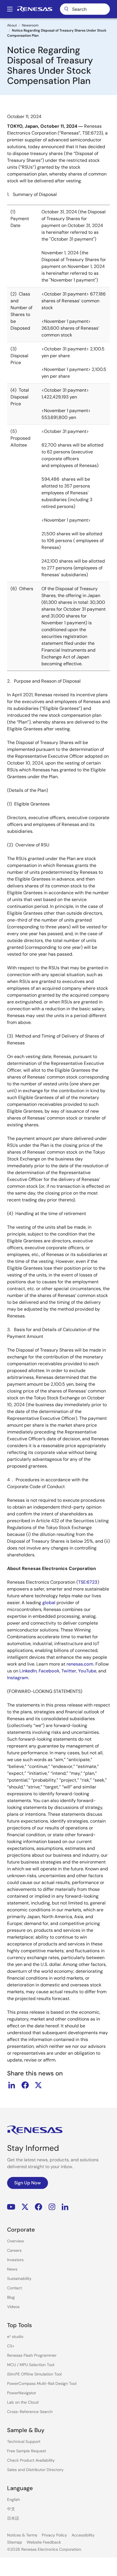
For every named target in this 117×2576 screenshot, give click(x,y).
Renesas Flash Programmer (32, 2355)
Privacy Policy (54, 2535)
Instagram (52, 2207)
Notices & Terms (22, 2535)
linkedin (12, 2085)
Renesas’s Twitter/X (25, 2207)
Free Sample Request (27, 2451)
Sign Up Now (28, 2183)
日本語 (13, 2518)
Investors (15, 2260)
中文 (11, 2509)
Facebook (38, 2207)
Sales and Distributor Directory (35, 2470)
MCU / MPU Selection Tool (31, 2365)
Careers (14, 2250)
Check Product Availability (31, 2460)
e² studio (15, 2337)
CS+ (11, 2346)
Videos (13, 2307)
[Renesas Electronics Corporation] (35, 9)
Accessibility (83, 2535)
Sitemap (15, 2542)
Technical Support (24, 2441)
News (12, 2269)
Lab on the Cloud (23, 2402)
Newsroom (30, 25)
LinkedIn (65, 2207)
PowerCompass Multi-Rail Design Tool (42, 2383)
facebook (25, 2085)
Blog (11, 2297)
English (13, 2499)
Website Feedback (44, 2542)
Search (85, 9)
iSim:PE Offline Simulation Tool (34, 2374)
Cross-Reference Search (30, 2412)
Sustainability (19, 2278)
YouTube (11, 2207)
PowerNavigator (22, 2393)
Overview (16, 2241)
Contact (14, 2288)
